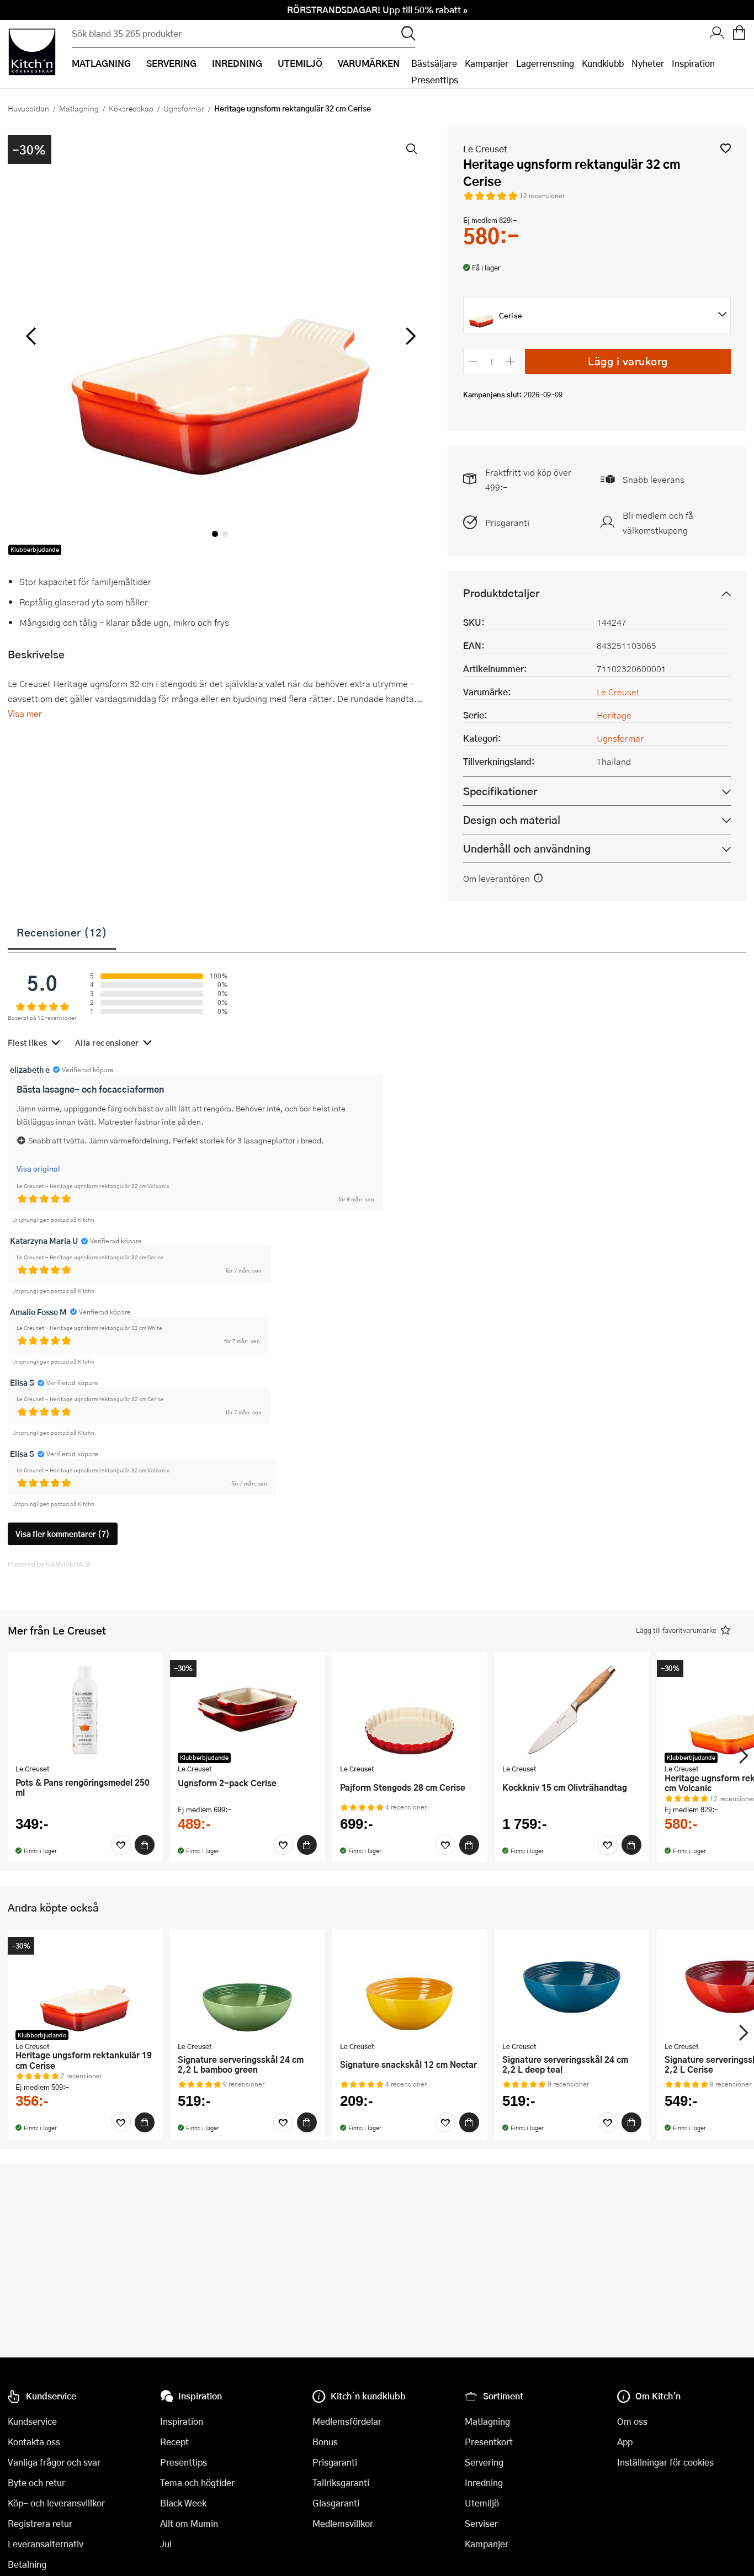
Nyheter (648, 63)
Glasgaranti (336, 2503)
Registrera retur (40, 2523)
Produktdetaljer (501, 593)
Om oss (632, 2421)
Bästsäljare (434, 63)
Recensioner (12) (62, 932)
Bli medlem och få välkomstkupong (658, 523)
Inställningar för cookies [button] (665, 2462)
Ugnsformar (184, 108)
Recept (174, 2442)
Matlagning (79, 108)
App (625, 2442)
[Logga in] (717, 34)
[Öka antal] (510, 361)
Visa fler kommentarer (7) (63, 1534)
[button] (726, 148)
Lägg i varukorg (628, 361)
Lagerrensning (545, 63)
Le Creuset (485, 149)
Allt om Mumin (189, 2523)
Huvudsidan (28, 108)
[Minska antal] (474, 361)
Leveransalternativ (46, 2544)
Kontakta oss (34, 2442)
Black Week (183, 2503)
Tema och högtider (197, 2482)
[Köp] (145, 1845)
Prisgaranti (507, 522)
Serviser (481, 2523)
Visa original (38, 1168)
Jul (166, 2544)
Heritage (614, 715)
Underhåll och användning (527, 848)
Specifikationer (500, 791)
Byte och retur (36, 2482)
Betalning (27, 2564)
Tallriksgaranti (341, 2482)
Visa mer (25, 713)
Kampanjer (487, 63)
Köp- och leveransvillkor (56, 2503)
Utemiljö (482, 2503)
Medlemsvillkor (343, 2523)
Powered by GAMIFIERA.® (49, 1564)
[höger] (409, 337)
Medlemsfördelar (347, 2421)
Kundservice (32, 2421)
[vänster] (31, 337)
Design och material (512, 820)
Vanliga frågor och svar (54, 2462)
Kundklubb (603, 63)
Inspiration (693, 63)
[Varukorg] (739, 34)
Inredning (484, 2482)
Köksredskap (131, 108)
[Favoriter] (121, 1845)
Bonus (325, 2442)
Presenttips (435, 80)
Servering (484, 2462)
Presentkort (489, 2442)
